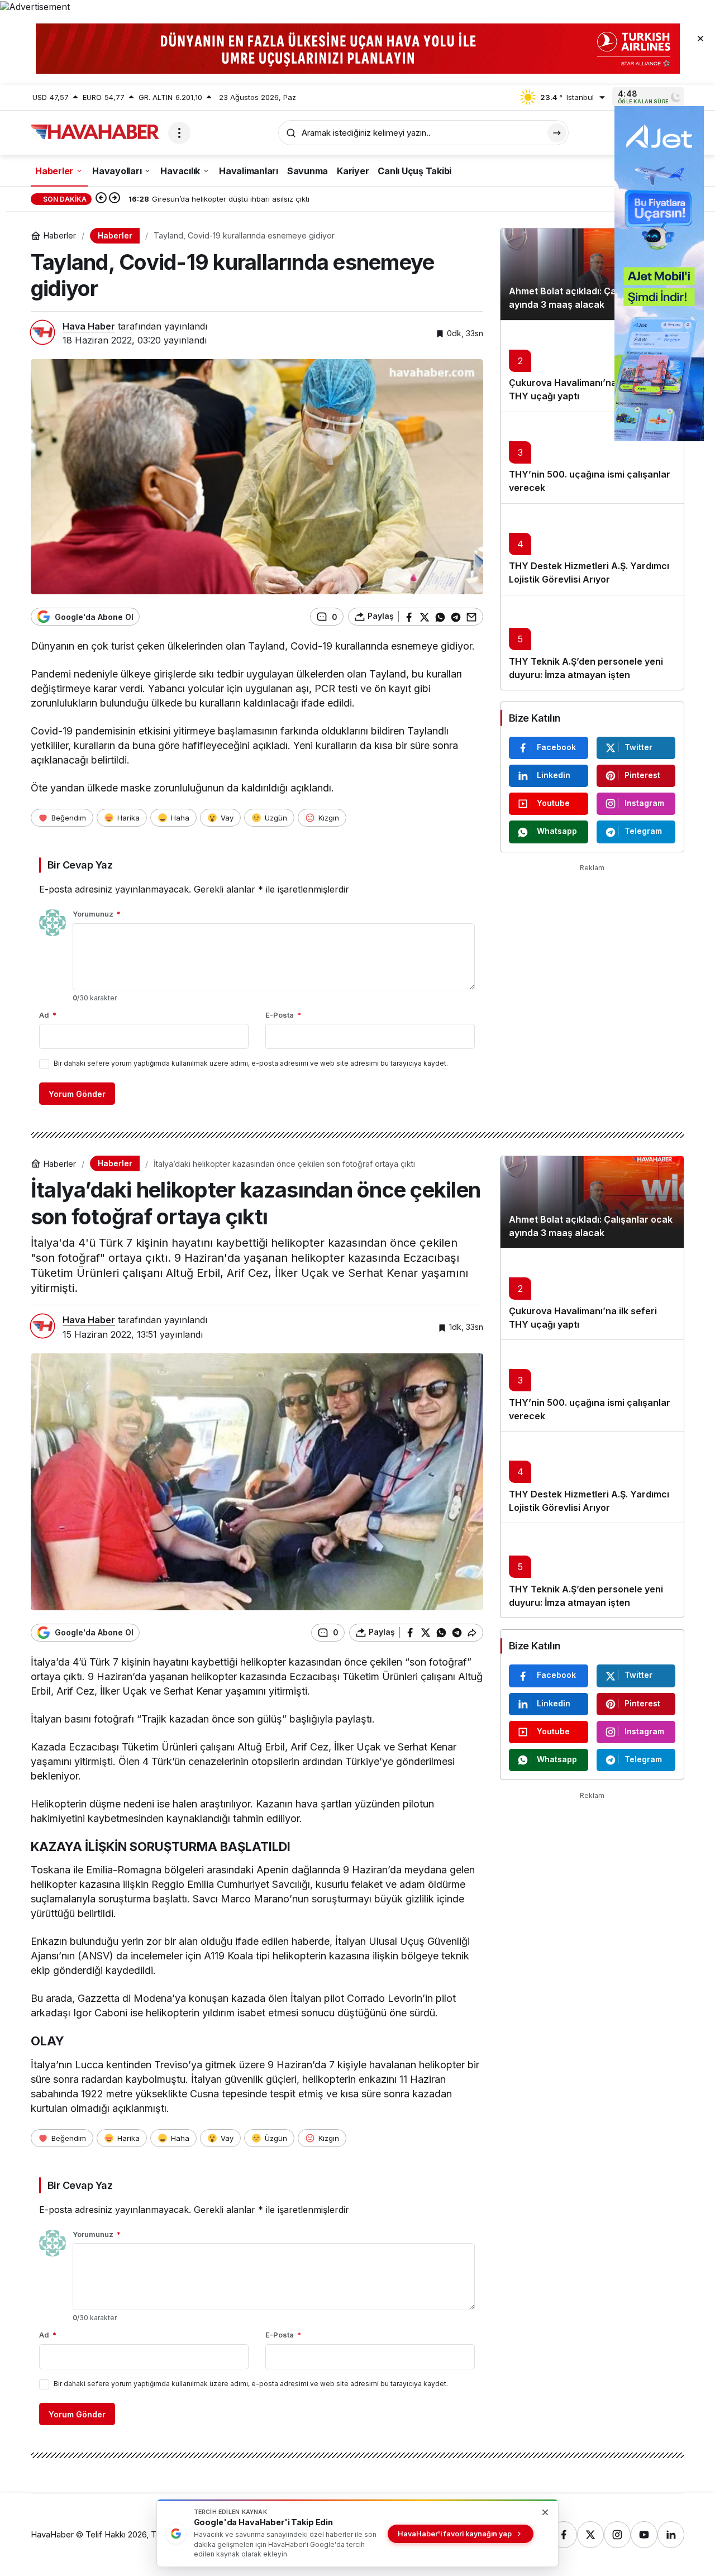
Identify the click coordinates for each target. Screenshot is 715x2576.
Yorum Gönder (77, 1094)
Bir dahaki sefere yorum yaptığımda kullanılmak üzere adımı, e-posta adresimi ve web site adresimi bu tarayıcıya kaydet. (251, 1063)
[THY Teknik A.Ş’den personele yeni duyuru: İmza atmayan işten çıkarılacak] (592, 642)
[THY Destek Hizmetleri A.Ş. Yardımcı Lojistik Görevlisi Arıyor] (592, 549)
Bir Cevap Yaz (80, 865)
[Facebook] (564, 2535)
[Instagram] (617, 2535)
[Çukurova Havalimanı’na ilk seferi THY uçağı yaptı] (592, 366)
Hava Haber (89, 326)
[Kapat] (700, 38)
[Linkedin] (671, 2535)
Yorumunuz (97, 914)
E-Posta (283, 1015)
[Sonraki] (115, 199)
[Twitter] (590, 2535)
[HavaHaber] (95, 132)
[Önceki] (101, 199)
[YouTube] (644, 2535)
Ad (48, 1015)
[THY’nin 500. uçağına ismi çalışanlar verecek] (592, 457)
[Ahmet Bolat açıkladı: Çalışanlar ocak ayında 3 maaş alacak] (592, 274)
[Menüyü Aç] (179, 133)
